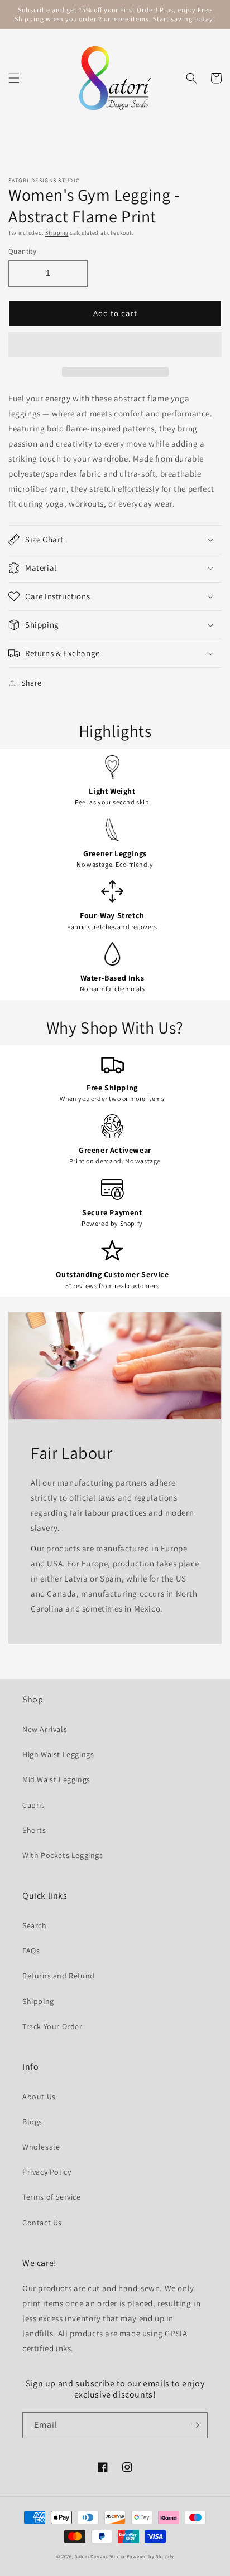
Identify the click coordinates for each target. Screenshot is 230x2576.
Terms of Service (52, 2197)
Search (35, 1925)
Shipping (57, 233)
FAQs (31, 1951)
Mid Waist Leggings (56, 1779)
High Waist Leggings (58, 1754)
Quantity (22, 251)
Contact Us (42, 2223)
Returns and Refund (59, 1976)
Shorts (34, 1830)
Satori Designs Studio (100, 2556)
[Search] (191, 78)
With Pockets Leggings (63, 1855)
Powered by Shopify (150, 2556)
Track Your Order (52, 2026)
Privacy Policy (47, 2172)
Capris (34, 1805)
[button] (14, 78)
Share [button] (32, 683)
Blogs (32, 2122)
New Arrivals (45, 1729)
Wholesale (41, 2147)
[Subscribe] (195, 2425)
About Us (39, 2097)
